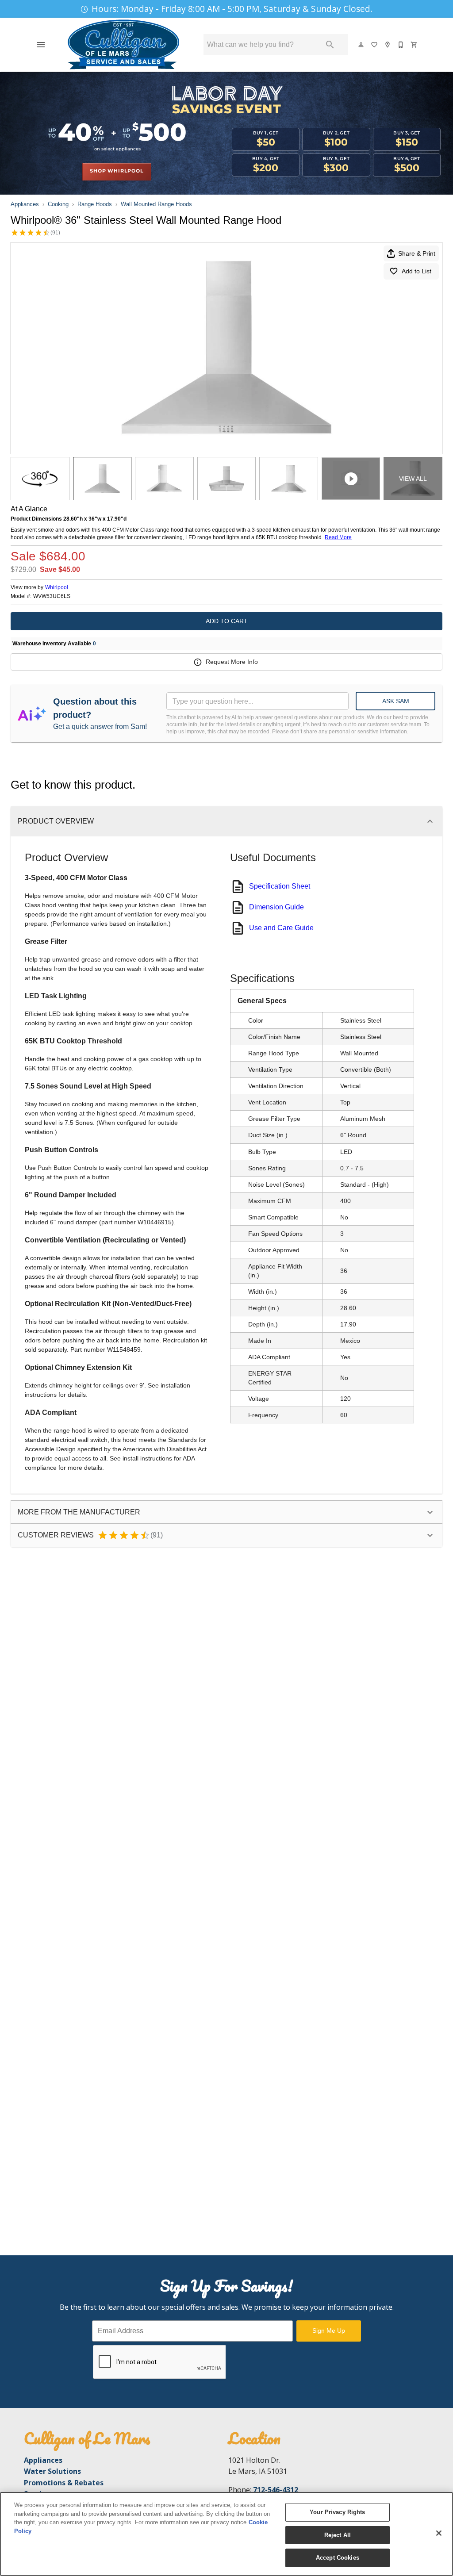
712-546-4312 (276, 2490)
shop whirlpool (117, 171)
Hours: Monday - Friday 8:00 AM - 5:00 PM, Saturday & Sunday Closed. (232, 9)
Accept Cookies (338, 2558)
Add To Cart (227, 621)
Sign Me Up (329, 2331)
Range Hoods (95, 204)
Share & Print (417, 253)
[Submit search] (330, 45)
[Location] (388, 45)
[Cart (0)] (415, 45)
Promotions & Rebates (64, 2483)
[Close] (439, 2533)
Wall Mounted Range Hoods (156, 204)
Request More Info (232, 662)
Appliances (25, 204)
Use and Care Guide (281, 928)
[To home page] (123, 45)
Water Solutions (52, 2471)
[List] (375, 45)
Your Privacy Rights (337, 2512)
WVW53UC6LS (52, 596)
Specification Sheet (280, 886)
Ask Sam (396, 701)
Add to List (417, 271)
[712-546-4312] (401, 45)
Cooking (58, 204)
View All (413, 479)
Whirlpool (57, 587)
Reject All (338, 2535)
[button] (41, 45)
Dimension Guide (276, 907)
